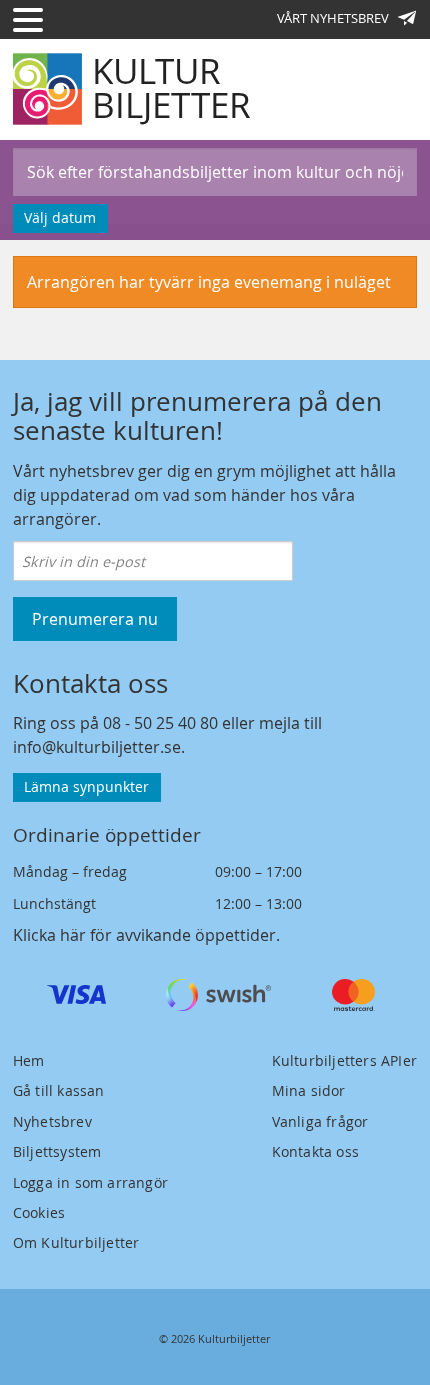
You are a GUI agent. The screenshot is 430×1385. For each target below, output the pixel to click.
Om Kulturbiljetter (76, 1242)
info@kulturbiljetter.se (97, 747)
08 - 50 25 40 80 (160, 723)
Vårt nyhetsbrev (333, 18)
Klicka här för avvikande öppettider (144, 935)
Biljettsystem (57, 1151)
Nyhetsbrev (52, 1121)
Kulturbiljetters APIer (344, 1060)
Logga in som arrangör (90, 1182)
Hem (29, 1060)
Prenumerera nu (95, 619)
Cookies (39, 1212)
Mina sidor (309, 1090)
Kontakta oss (315, 1151)
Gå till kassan (59, 1090)
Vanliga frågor (320, 1121)
